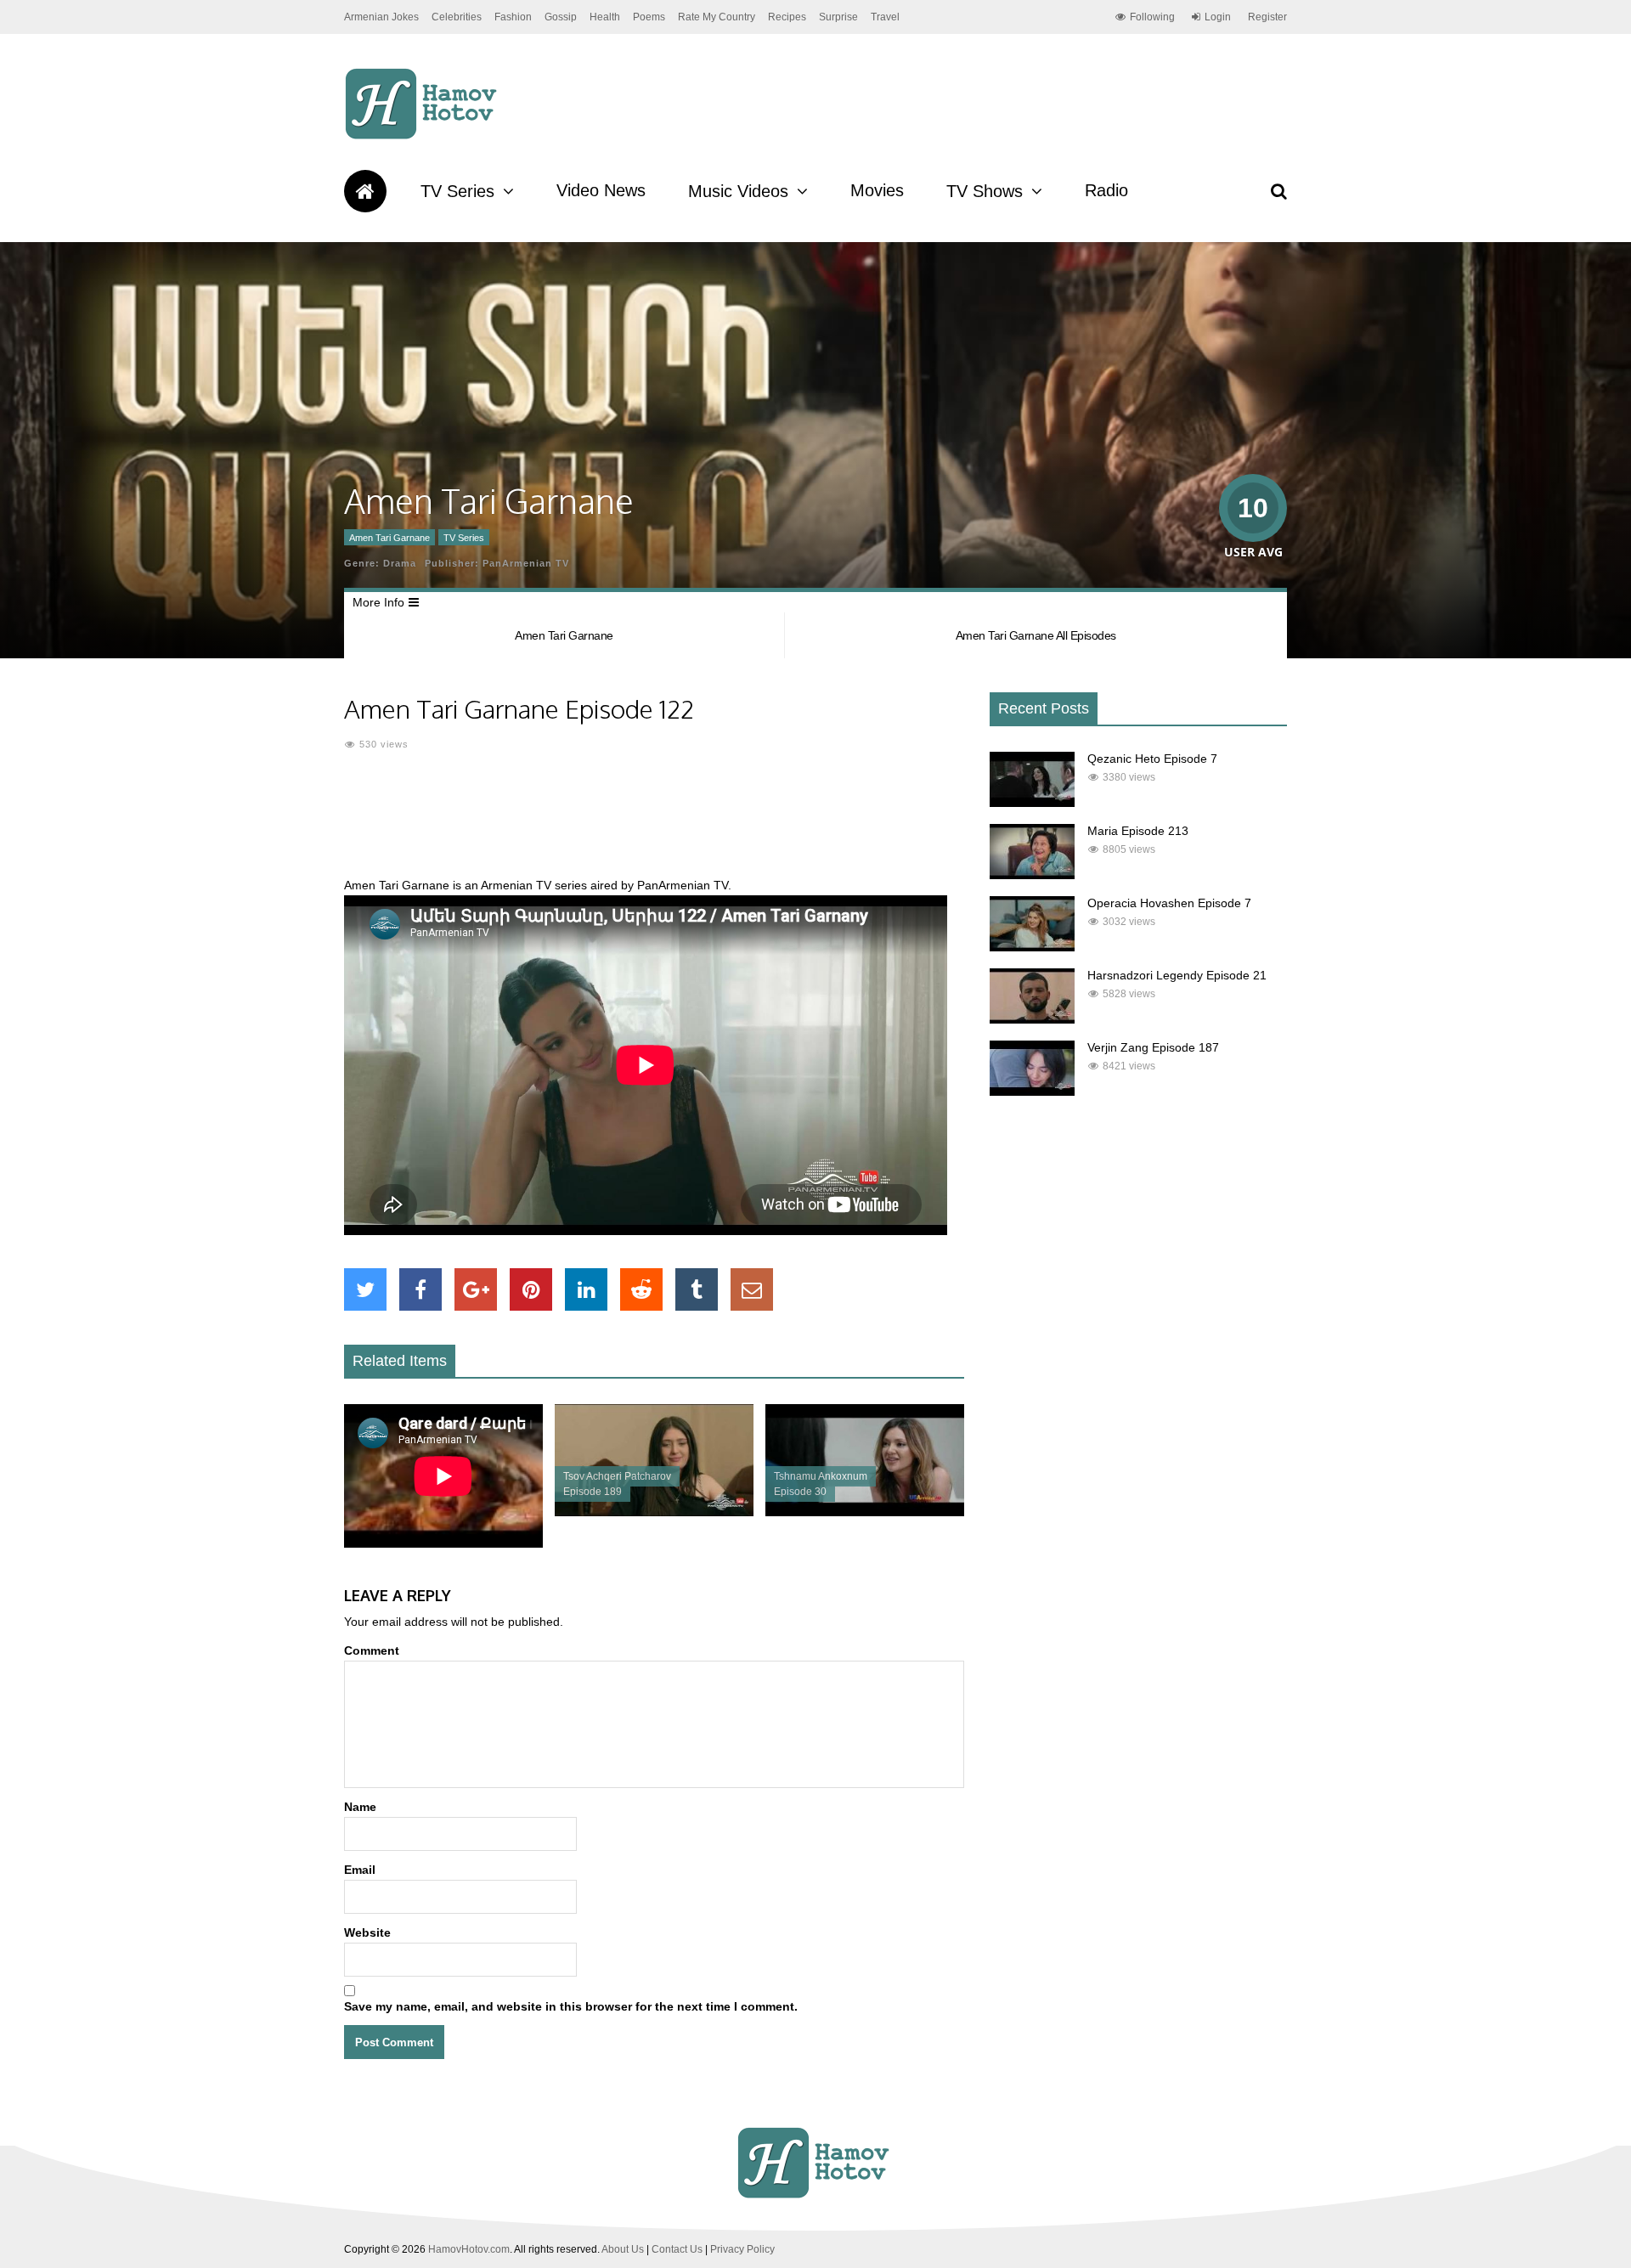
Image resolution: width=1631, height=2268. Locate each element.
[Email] (752, 1289)
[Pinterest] (531, 1289)
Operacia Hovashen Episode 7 (1169, 903)
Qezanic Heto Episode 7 (1152, 759)
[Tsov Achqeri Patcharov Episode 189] (654, 1512)
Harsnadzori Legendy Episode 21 (1177, 975)
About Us (623, 2249)
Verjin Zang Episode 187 (1153, 1047)
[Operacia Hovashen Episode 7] (1032, 947)
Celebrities (457, 17)
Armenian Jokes (381, 17)
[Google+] (476, 1289)
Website (367, 1932)
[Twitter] (365, 1289)
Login (1218, 17)
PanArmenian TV (526, 563)
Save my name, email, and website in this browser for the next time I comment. (571, 2006)
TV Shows (985, 191)
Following (1152, 17)
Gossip (561, 17)
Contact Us (677, 2249)
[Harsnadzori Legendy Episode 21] (1032, 1019)
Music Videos (738, 191)
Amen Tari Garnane (389, 538)
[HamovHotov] (423, 137)
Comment (372, 1650)
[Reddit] (641, 1289)
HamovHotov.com (469, 2249)
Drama (400, 563)
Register (1267, 17)
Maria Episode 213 (1138, 831)
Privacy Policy (742, 2249)
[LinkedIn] (586, 1289)
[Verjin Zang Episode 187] (1032, 1092)
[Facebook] (420, 1289)
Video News (601, 190)
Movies (877, 190)
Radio (1106, 190)
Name (360, 1807)
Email (360, 1870)
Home (365, 191)
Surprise (838, 17)
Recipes (787, 17)
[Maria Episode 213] (1032, 875)
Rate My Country (717, 17)
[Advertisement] (654, 824)
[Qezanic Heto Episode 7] (1032, 803)
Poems (649, 17)
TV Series (457, 191)
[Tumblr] (697, 1289)
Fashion (513, 17)
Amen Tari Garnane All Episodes (1036, 635)
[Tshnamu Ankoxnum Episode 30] (865, 1512)
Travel (885, 17)
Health (605, 17)
